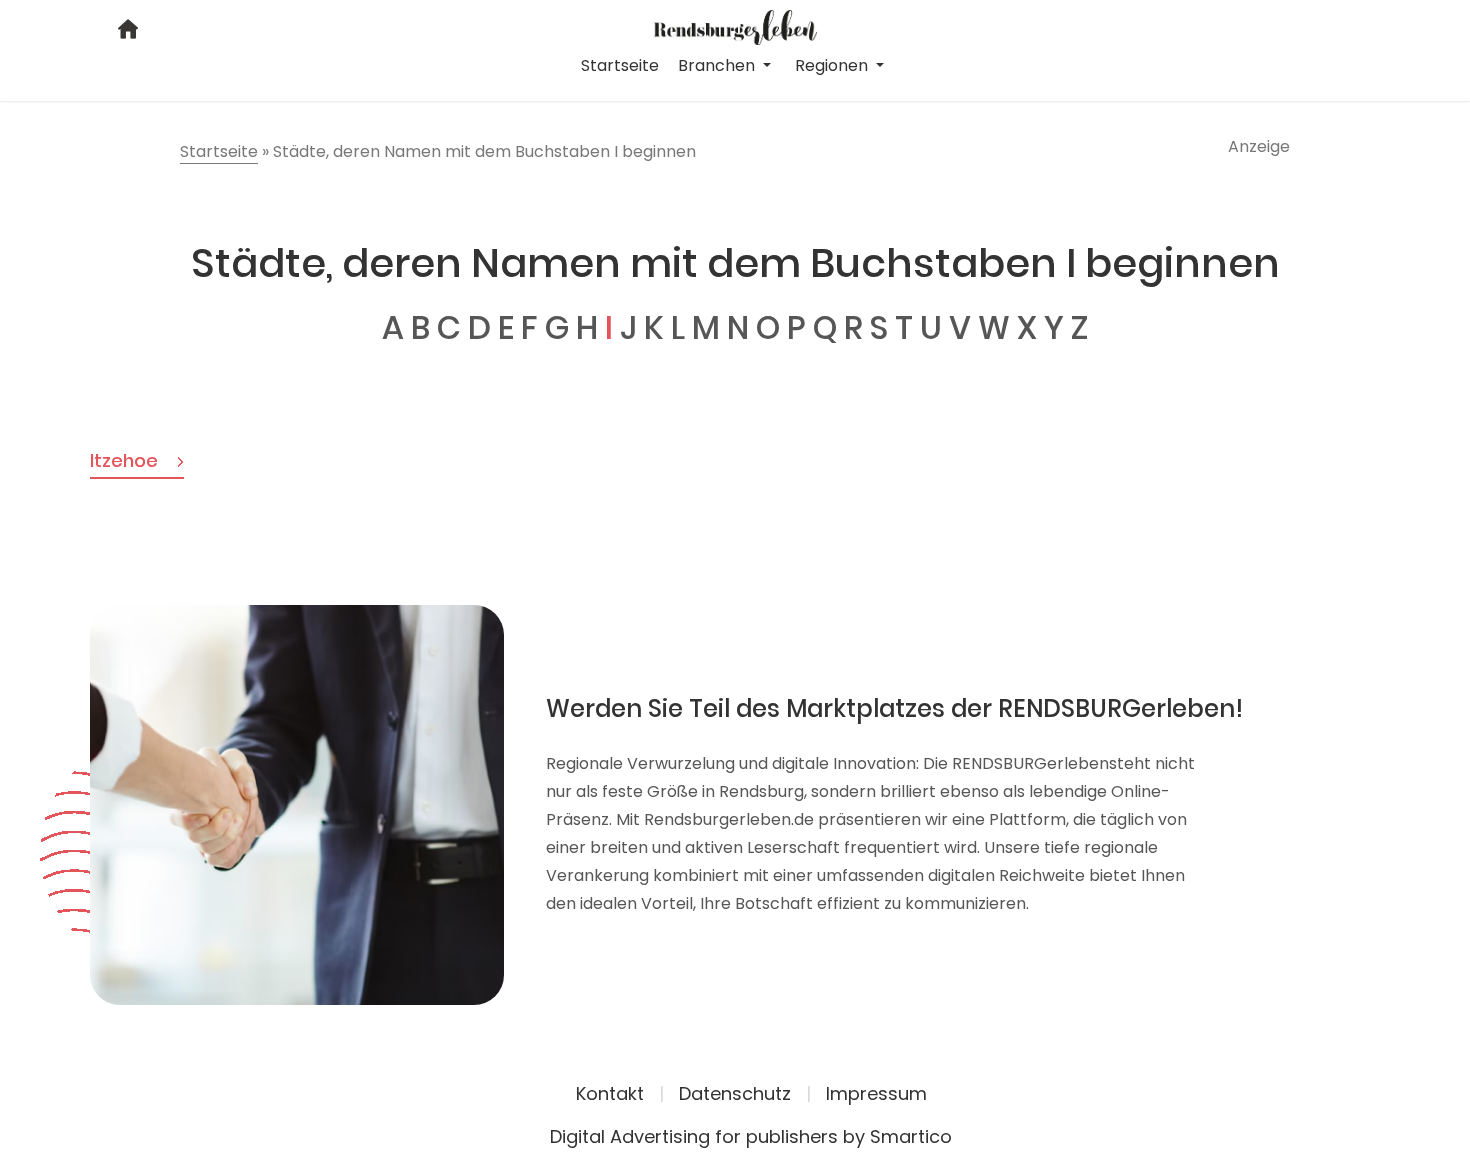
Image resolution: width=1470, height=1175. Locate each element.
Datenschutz (735, 1093)
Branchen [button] (718, 65)
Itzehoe (126, 460)
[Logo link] (735, 26)
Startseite (620, 65)
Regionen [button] (833, 65)
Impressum (876, 1093)
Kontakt (610, 1093)
